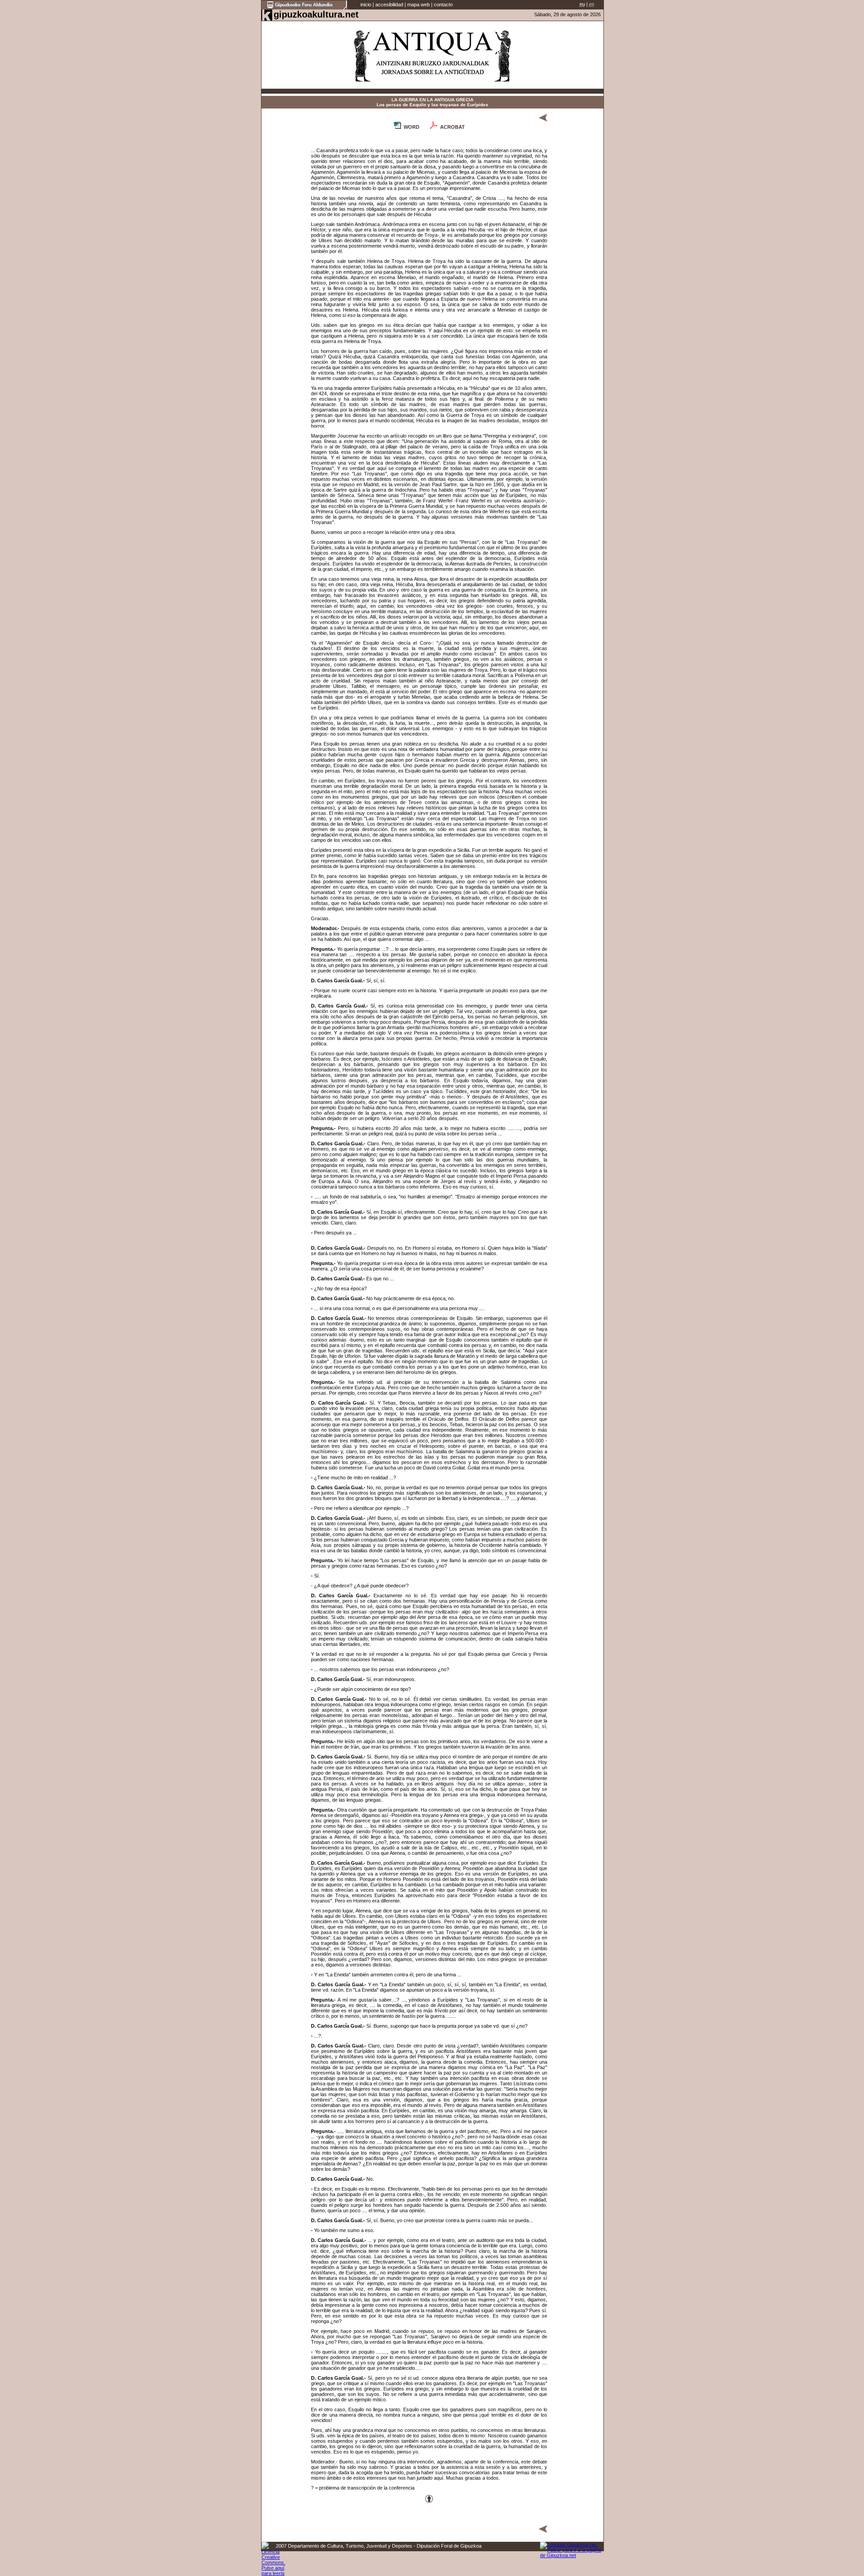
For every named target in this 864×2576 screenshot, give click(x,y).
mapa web (418, 5)
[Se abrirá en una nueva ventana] (304, 8)
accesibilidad (389, 5)
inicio (366, 5)
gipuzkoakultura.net (316, 14)
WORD (412, 127)
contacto (443, 5)
